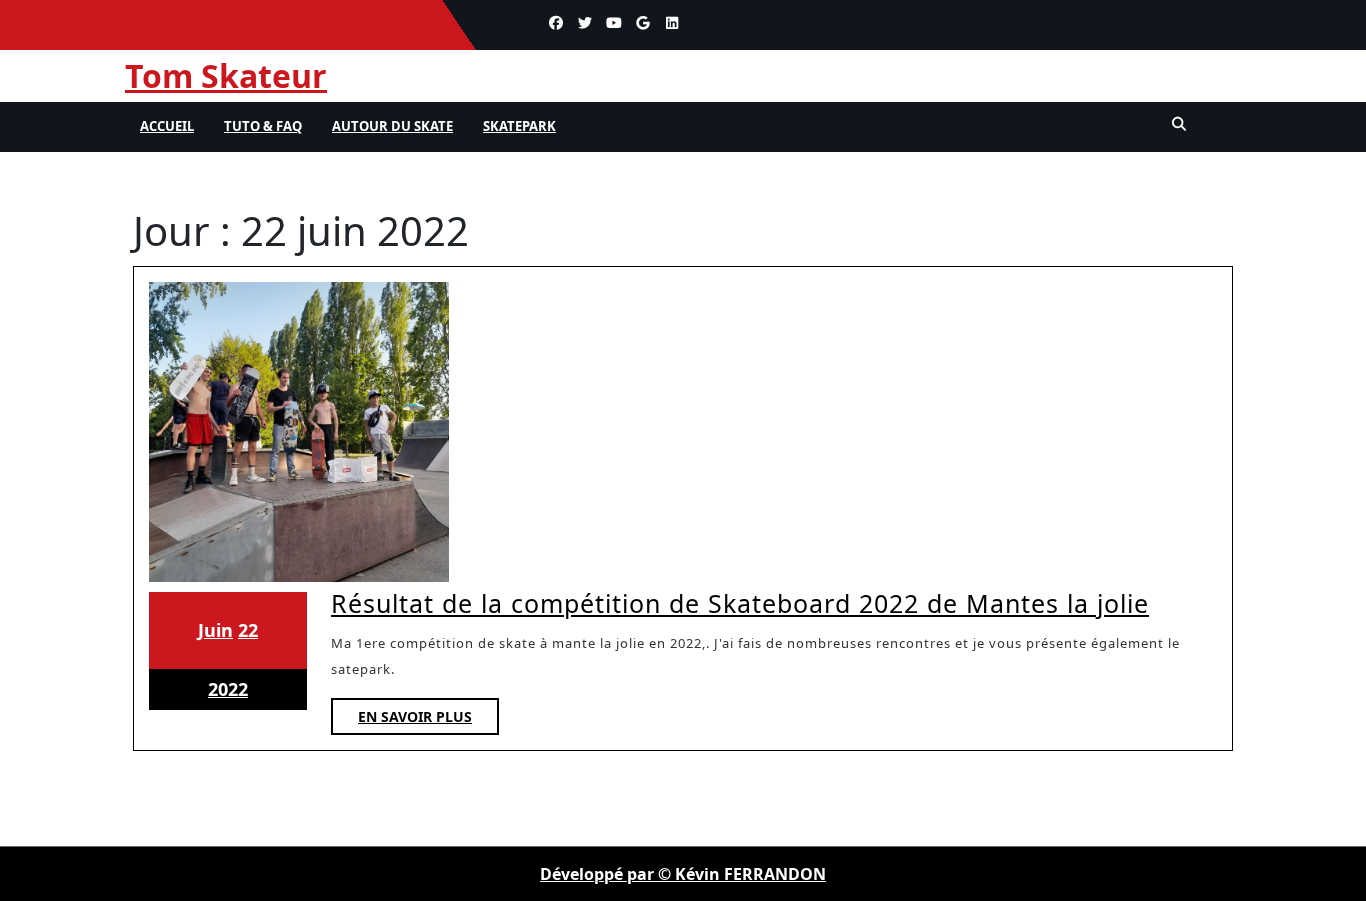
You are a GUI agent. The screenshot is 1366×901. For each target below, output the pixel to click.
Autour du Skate (392, 126)
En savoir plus (428, 720)
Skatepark (519, 126)
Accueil (167, 126)
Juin (215, 630)
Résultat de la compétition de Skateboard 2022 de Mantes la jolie (740, 603)
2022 (228, 689)
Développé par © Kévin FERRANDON (683, 874)
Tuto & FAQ (263, 126)
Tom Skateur (226, 75)
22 (248, 630)
